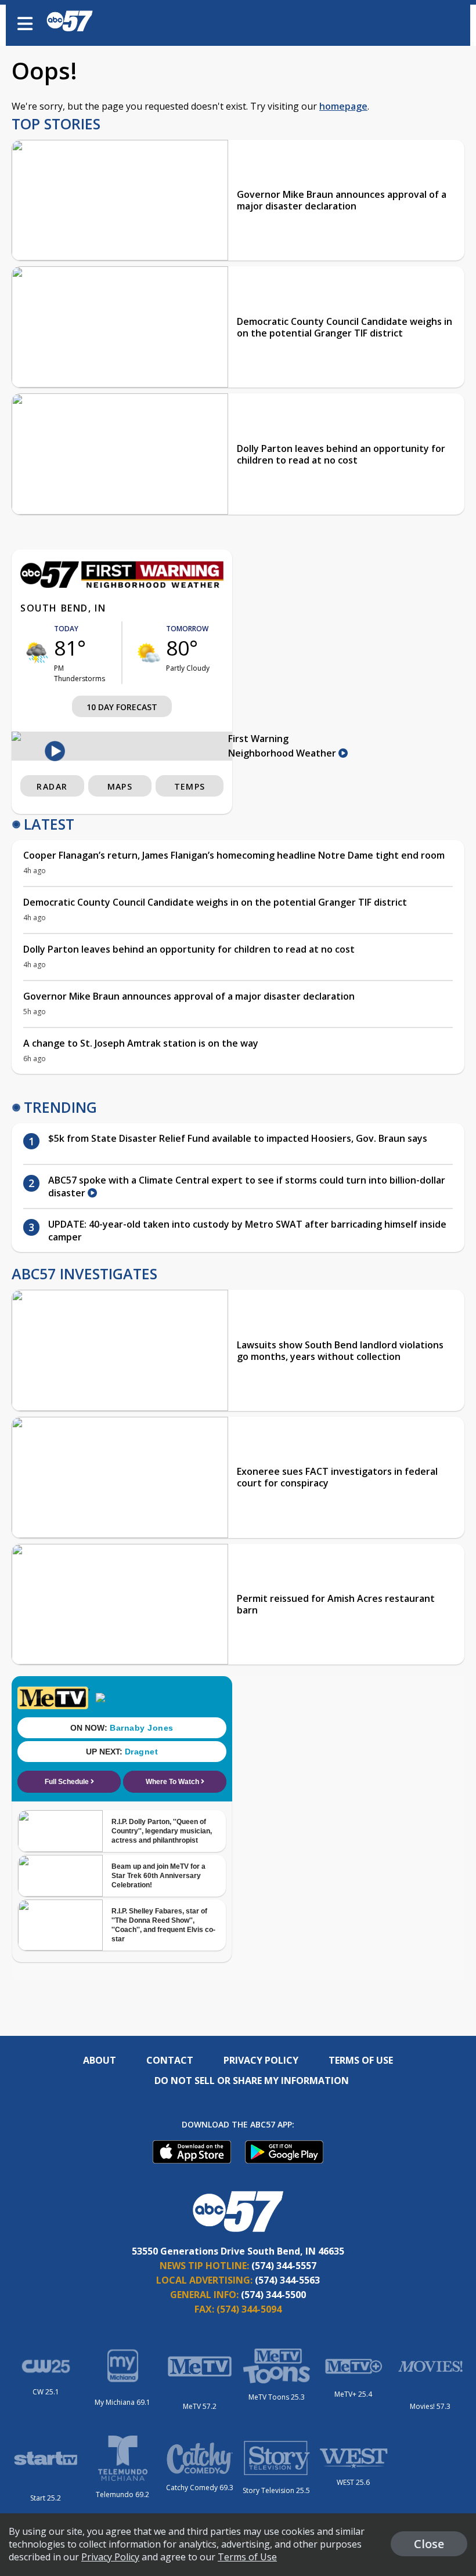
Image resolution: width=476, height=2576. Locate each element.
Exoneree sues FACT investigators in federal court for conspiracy (337, 1477)
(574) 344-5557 (284, 2266)
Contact (170, 2060)
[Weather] (122, 585)
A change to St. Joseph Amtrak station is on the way (141, 1043)
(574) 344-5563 (287, 2280)
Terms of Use (361, 2060)
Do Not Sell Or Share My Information (252, 2081)
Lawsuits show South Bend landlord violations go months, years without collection (340, 1351)
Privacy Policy (261, 2060)
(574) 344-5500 (273, 2295)
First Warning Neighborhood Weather (283, 746)
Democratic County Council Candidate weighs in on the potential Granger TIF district (345, 327)
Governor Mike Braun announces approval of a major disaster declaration (342, 200)
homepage (343, 106)
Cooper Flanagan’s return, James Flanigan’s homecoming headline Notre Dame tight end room (234, 855)
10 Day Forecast (122, 707)
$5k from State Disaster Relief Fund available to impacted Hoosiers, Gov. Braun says (238, 1138)
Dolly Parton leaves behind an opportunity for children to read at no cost (341, 454)
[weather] (37, 653)
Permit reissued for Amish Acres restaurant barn (336, 1604)
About (100, 2060)
